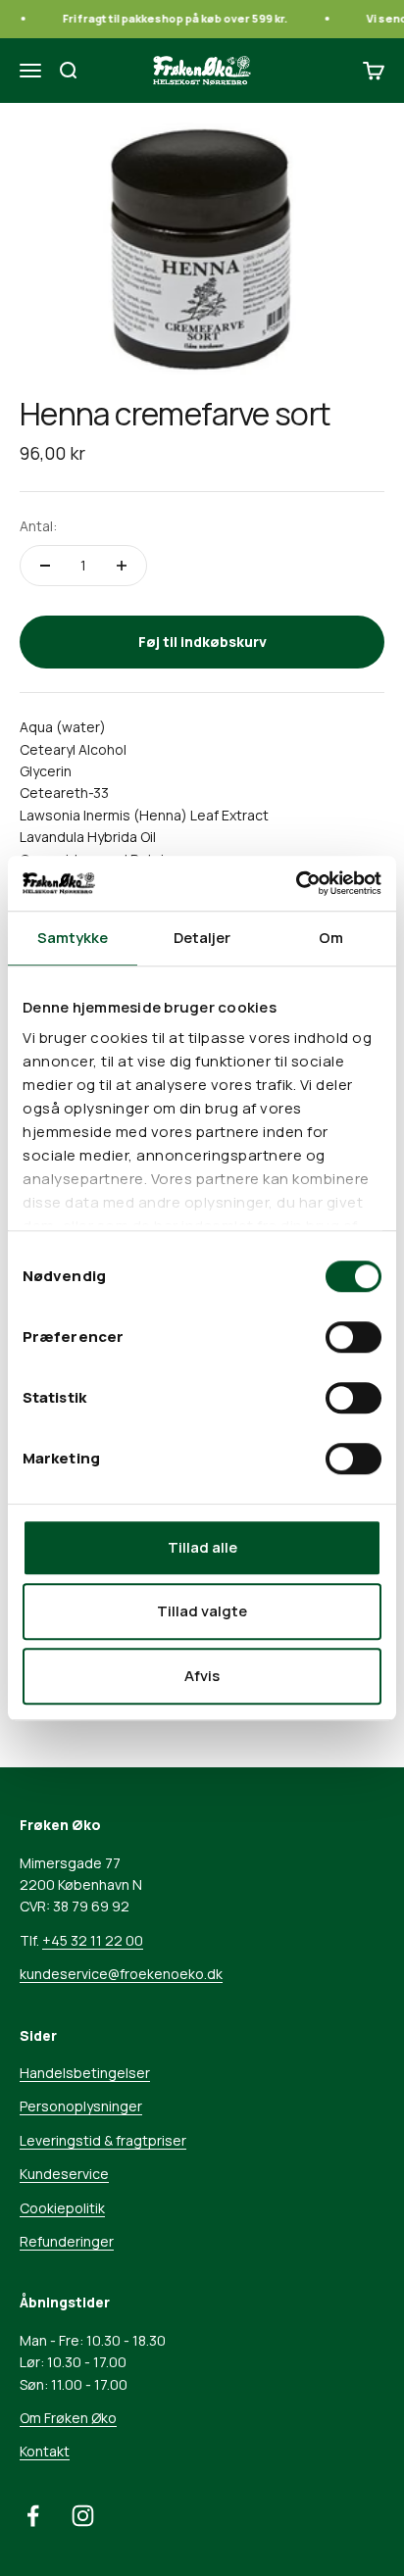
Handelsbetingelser (85, 2073)
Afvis (202, 1676)
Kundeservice (64, 2174)
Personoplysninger (81, 2106)
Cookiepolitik (62, 2208)
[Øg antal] (122, 566)
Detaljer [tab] (202, 938)
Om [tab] (331, 938)
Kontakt (45, 2451)
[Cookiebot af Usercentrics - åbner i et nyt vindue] (296, 883)
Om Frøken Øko (68, 2418)
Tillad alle (202, 1547)
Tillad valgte (202, 1611)
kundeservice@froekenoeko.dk (121, 1974)
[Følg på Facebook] (33, 2516)
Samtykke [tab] (73, 938)
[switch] (353, 1337)
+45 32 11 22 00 (93, 1940)
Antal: (38, 526)
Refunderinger (67, 2241)
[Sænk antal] (45, 566)
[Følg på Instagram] (83, 2516)
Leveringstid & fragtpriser (103, 2140)
